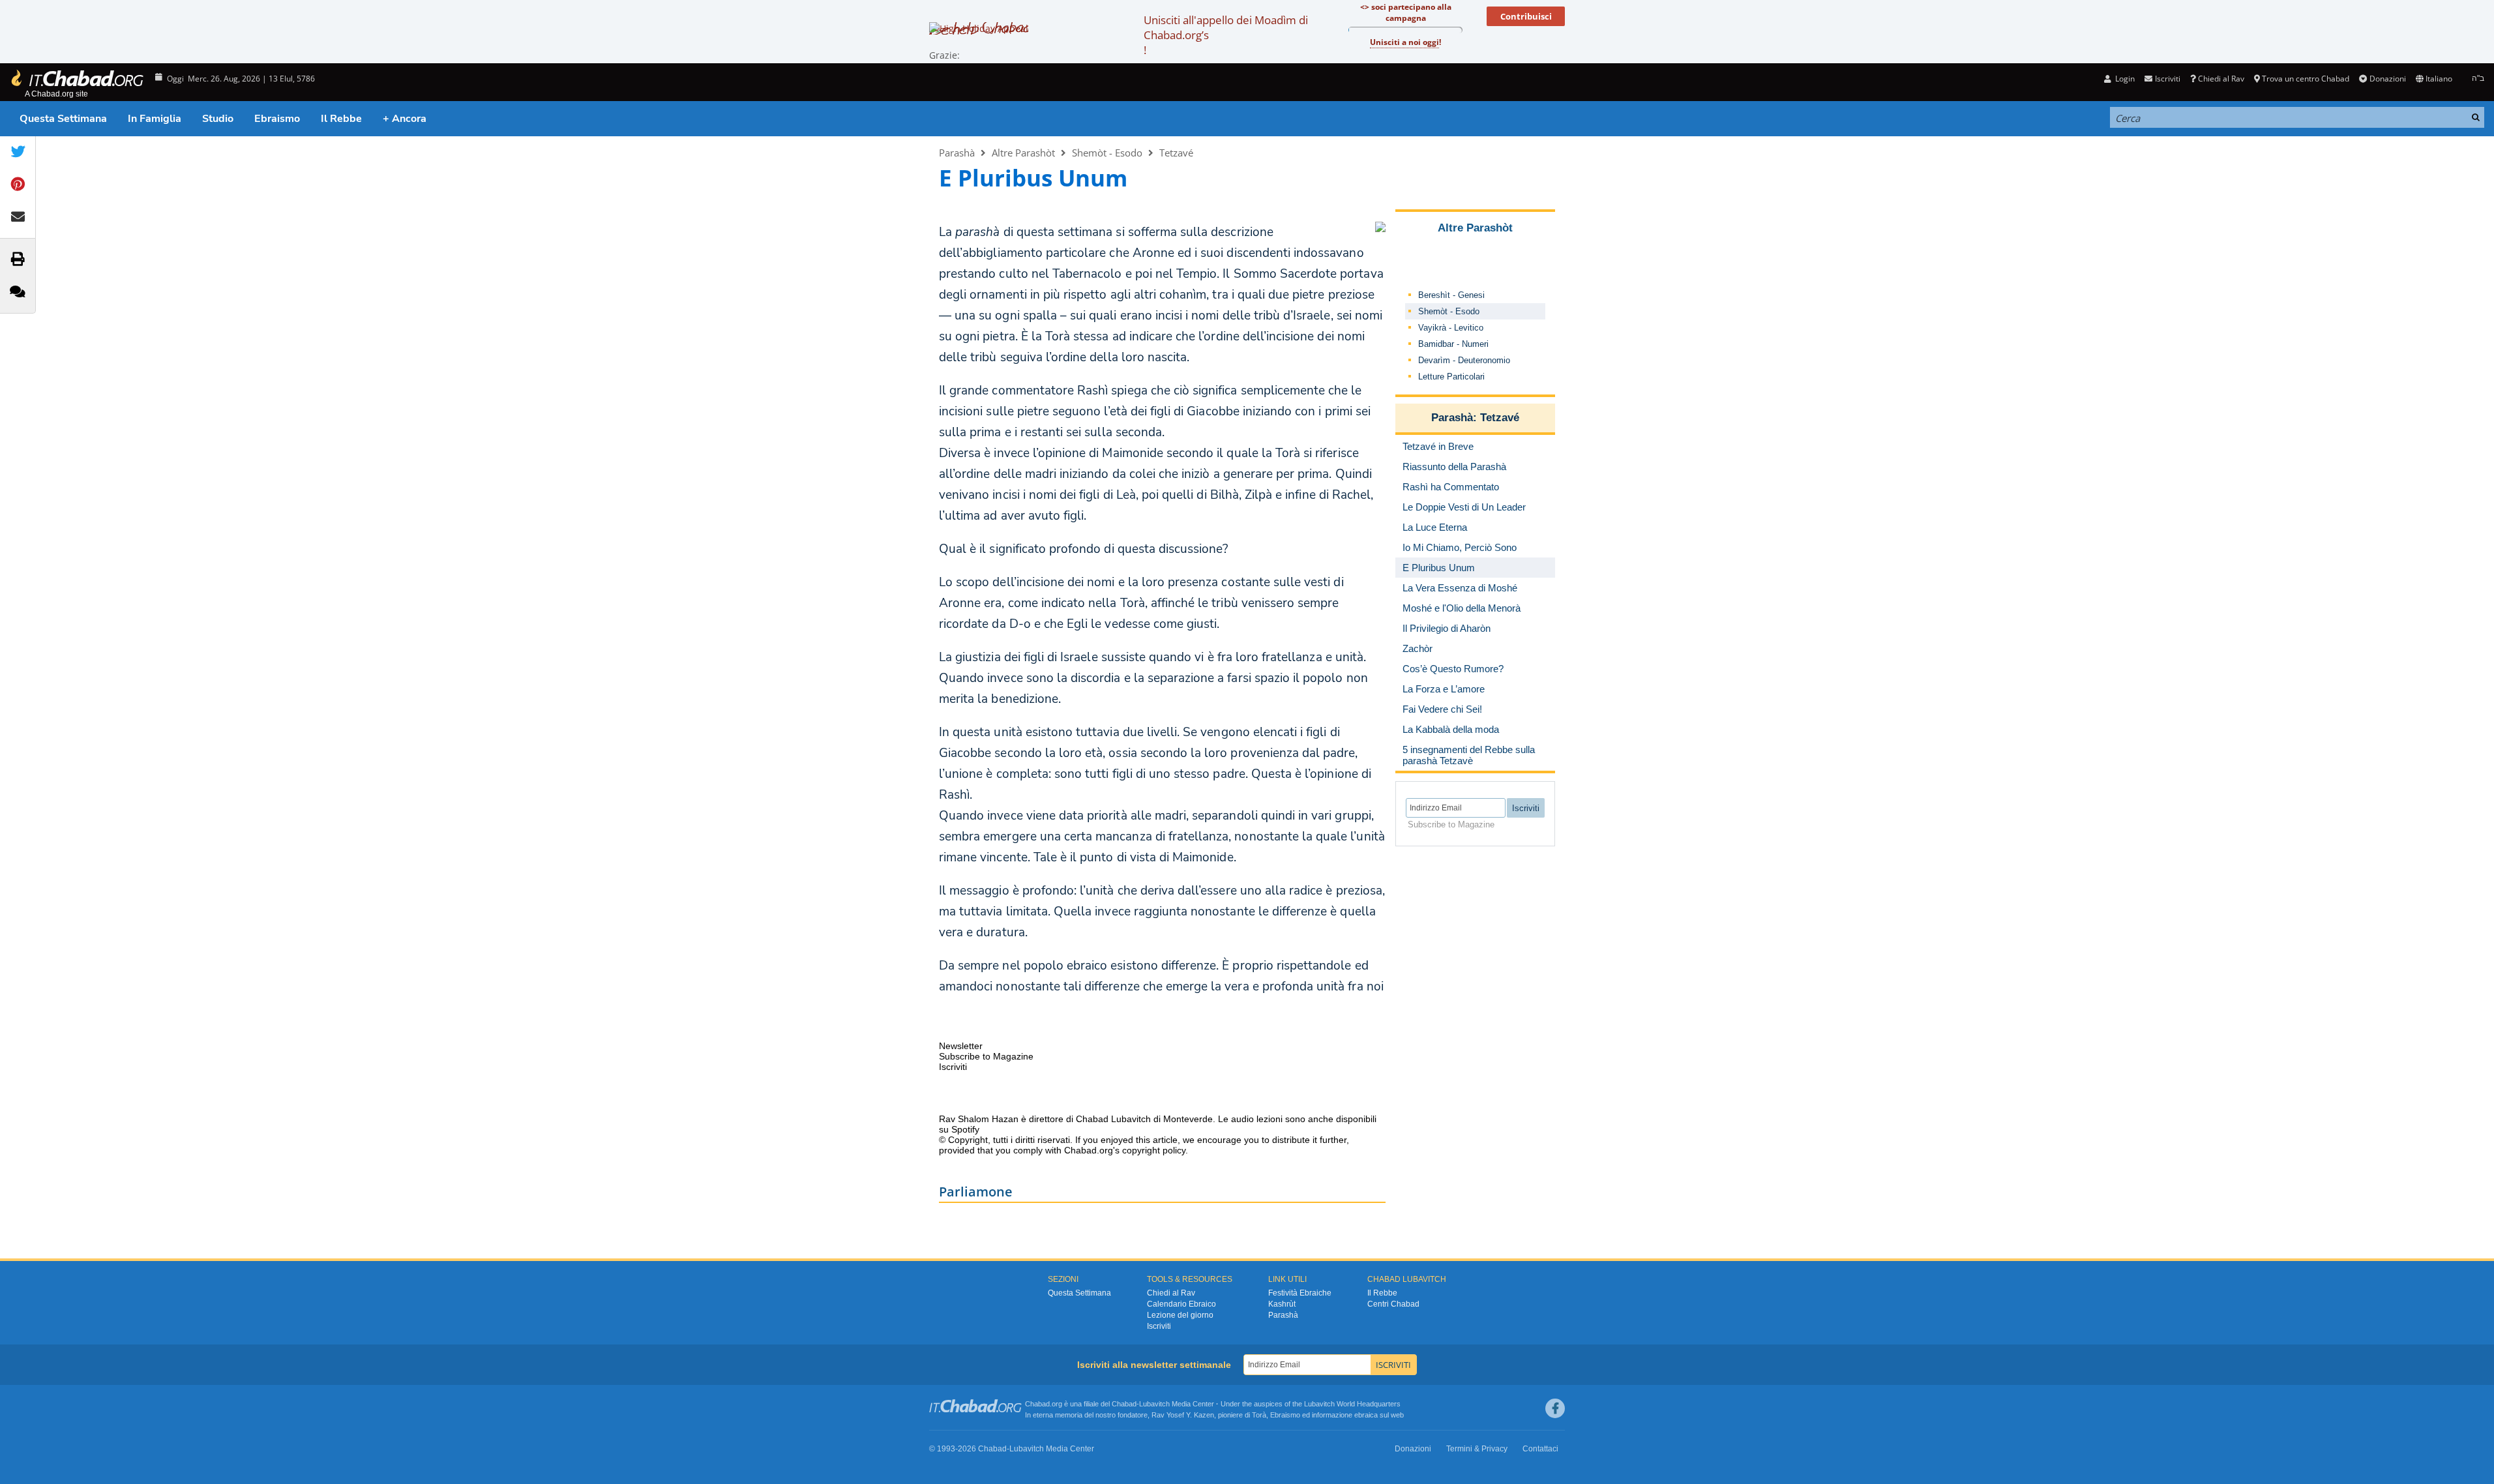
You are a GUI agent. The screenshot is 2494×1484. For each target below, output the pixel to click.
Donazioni (2387, 79)
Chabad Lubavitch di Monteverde (1144, 1119)
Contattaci (1540, 1449)
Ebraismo (277, 119)
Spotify (965, 1129)
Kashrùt (1282, 1304)
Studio (218, 119)
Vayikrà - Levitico (1451, 328)
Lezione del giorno (1180, 1315)
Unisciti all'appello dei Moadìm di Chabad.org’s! (1226, 35)
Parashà (957, 153)
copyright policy (1154, 1150)
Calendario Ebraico (1181, 1304)
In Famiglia (155, 119)
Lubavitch (1154, 1404)
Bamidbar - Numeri (1453, 344)
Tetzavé (1176, 153)
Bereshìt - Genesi (1451, 295)
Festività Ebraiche (1300, 1293)
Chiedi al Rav (2221, 79)
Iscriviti (1159, 1326)
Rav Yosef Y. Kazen (1183, 1415)
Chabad (1124, 1404)
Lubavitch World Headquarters (1352, 1404)
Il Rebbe (341, 119)
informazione (1332, 1415)
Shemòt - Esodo (1107, 153)
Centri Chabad (1393, 1304)
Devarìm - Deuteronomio (1464, 360)
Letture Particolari (1451, 377)
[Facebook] (1555, 1408)
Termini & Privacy (1477, 1449)
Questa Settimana (63, 119)
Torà (1259, 1415)
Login (2124, 79)
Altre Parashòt (1023, 153)
